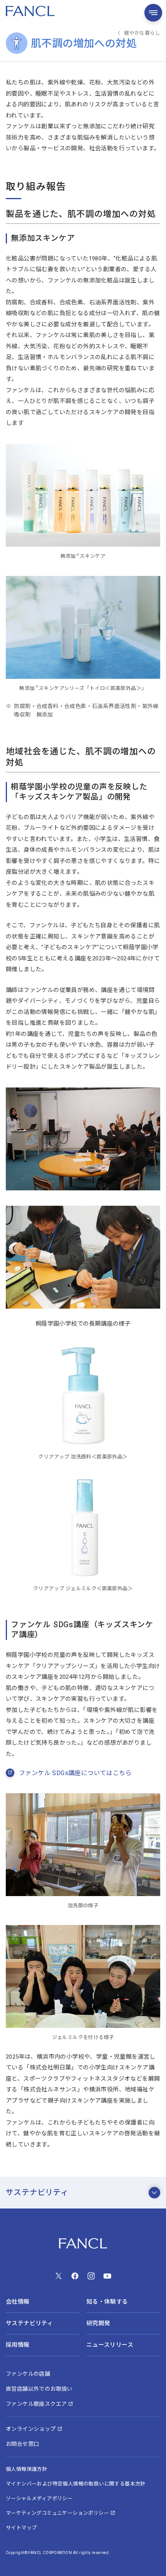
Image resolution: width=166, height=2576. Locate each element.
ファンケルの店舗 (28, 2374)
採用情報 (18, 2345)
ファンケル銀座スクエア (36, 2404)
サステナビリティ (37, 2193)
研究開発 (98, 2323)
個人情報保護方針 (26, 2469)
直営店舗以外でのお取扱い (39, 2389)
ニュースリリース (110, 2345)
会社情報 (18, 2302)
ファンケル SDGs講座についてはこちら (75, 1773)
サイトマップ (21, 2528)
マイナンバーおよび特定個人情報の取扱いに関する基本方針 (76, 2484)
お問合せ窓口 (22, 2444)
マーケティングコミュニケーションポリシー (57, 2513)
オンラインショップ (31, 2429)
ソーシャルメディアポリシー (39, 2498)
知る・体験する (107, 2302)
